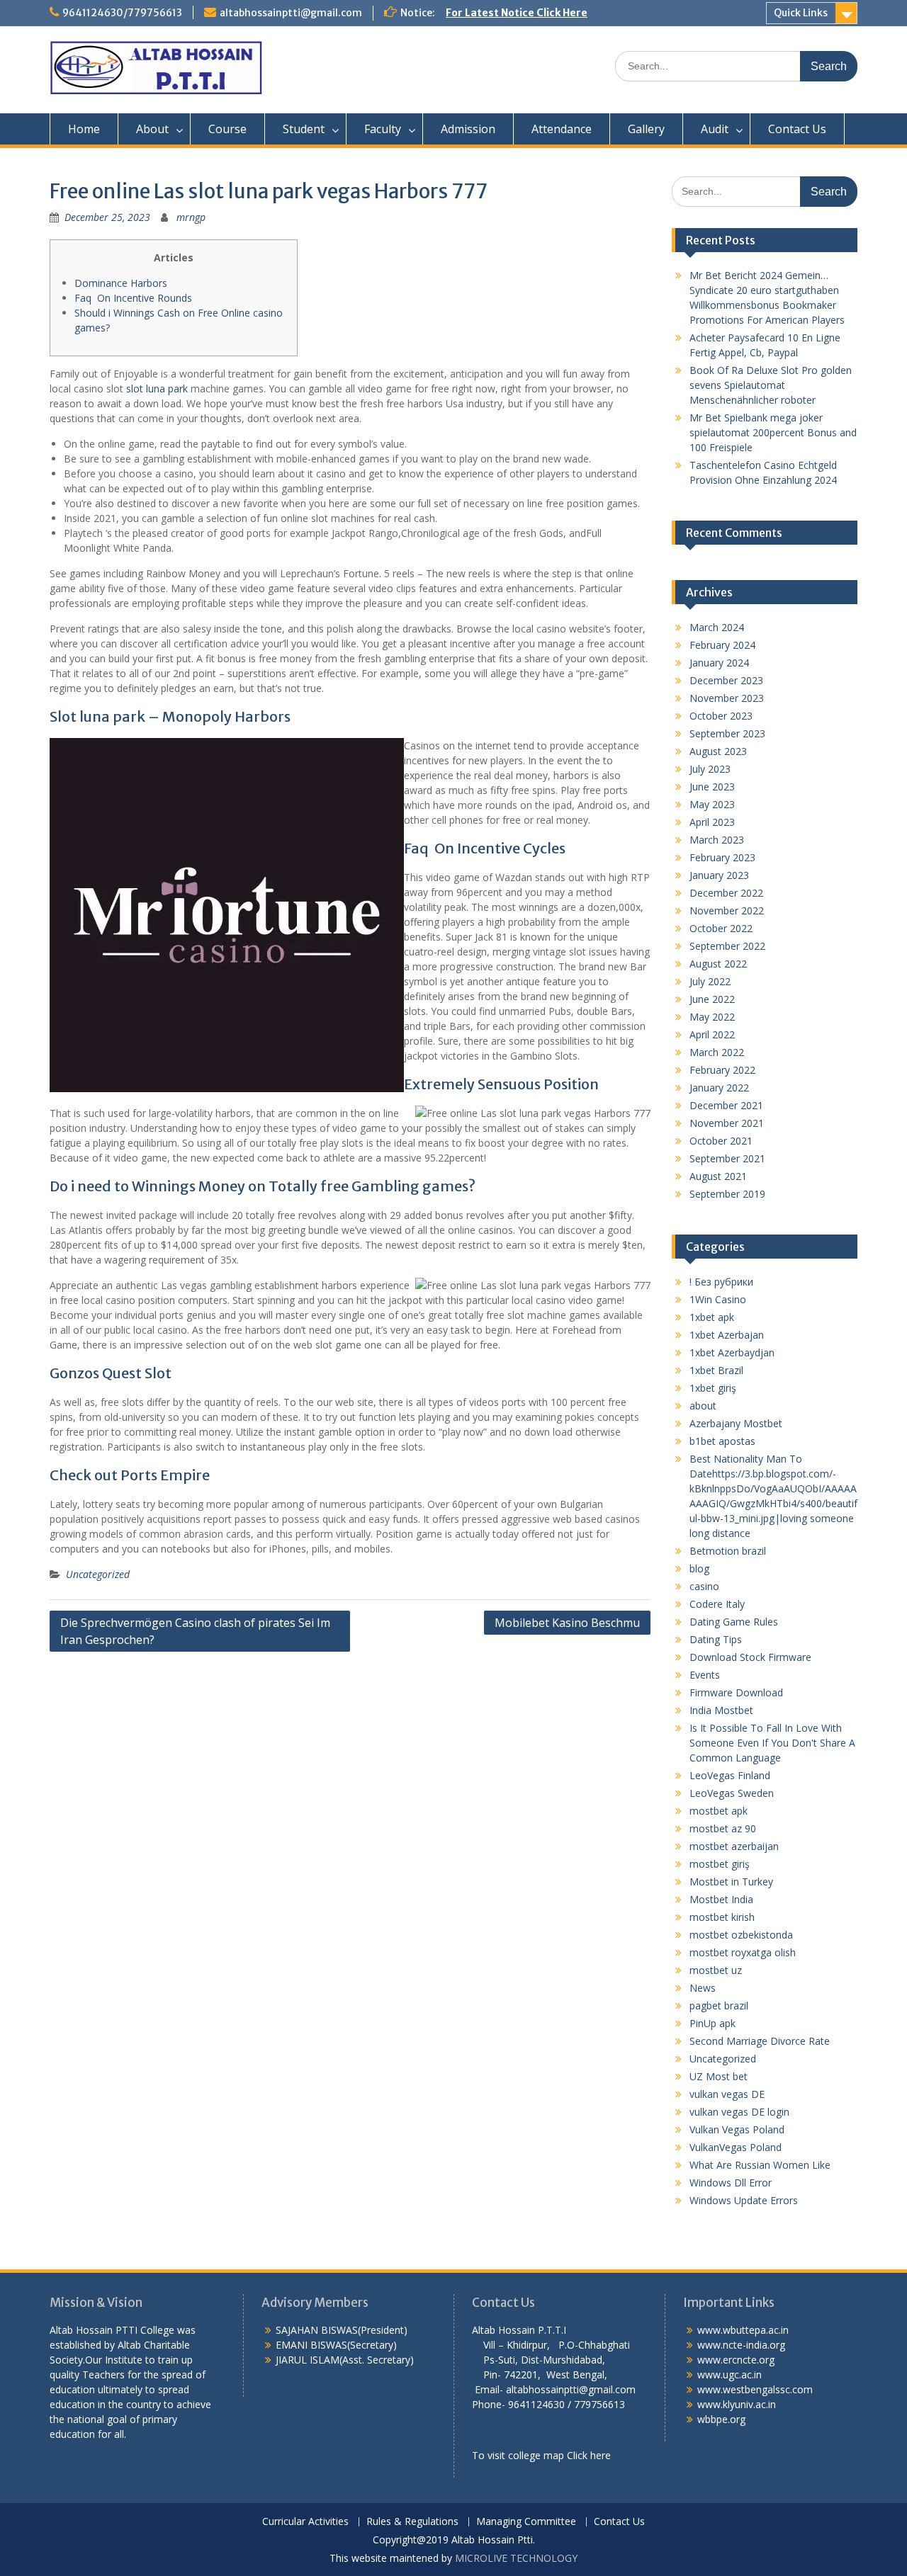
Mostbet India (721, 1899)
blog (699, 1568)
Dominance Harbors (121, 283)
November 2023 (727, 698)
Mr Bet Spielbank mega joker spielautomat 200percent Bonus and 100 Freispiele (773, 432)
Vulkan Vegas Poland (737, 2129)
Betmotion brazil (728, 1551)
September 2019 (727, 1194)
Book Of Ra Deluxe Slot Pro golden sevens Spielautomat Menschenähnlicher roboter (771, 385)
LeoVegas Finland (730, 1775)
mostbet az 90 (723, 1828)
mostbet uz (716, 1970)
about (703, 1406)
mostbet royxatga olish (743, 1952)
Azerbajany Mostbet (736, 1423)
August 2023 (718, 751)
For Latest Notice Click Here (517, 13)
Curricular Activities (305, 2522)
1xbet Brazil (716, 1370)
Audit (715, 129)
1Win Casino (718, 1299)
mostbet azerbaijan (734, 1846)
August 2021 (718, 1176)
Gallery (646, 129)
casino (704, 1586)
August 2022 (718, 964)
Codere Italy (717, 1604)
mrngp (191, 217)
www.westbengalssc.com (755, 2389)
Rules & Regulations (412, 2522)
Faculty (383, 129)
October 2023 (721, 716)
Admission (468, 129)
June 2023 (712, 787)
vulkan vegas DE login (739, 2112)
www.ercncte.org (736, 2360)
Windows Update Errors (744, 2200)
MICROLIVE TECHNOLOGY (516, 2558)
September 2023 (727, 733)
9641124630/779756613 (122, 13)
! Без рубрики (721, 1282)
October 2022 (721, 928)
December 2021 (726, 1105)
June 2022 (712, 999)
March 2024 (717, 627)
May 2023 (712, 804)
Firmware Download (736, 1692)
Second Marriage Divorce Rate (760, 2041)
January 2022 (719, 1088)
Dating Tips (716, 1639)
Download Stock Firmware (750, 1657)
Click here (589, 2455)
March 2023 (717, 840)
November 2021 (727, 1123)
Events (705, 1675)
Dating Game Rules (734, 1622)
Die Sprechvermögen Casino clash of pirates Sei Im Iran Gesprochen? (195, 1631)
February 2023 (722, 857)
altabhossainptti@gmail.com (291, 13)
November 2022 (727, 910)
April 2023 (712, 822)
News (703, 1988)
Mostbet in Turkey (731, 1882)
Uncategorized (98, 1574)
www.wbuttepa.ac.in (743, 2330)
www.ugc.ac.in (729, 2374)
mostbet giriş (720, 1864)
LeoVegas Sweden (732, 1793)
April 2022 (712, 1034)
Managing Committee (526, 2522)
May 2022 (712, 1017)
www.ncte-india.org (741, 2345)
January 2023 (719, 875)
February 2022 (722, 1070)
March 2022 (717, 1052)
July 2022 (710, 981)
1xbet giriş (713, 1388)
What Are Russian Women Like (760, 2165)
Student (304, 129)
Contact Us (797, 129)
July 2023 (710, 769)
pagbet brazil (719, 2005)
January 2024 (719, 663)
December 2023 (726, 680)
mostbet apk (719, 1811)
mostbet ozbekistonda (741, 1935)
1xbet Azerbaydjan (732, 1352)
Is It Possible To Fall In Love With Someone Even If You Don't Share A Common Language (772, 1743)
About (152, 129)
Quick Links (801, 13)
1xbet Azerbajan (727, 1335)
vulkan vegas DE (727, 2094)
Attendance (562, 129)
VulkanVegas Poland (736, 2147)
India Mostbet (721, 1710)
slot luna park (157, 388)
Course (227, 129)
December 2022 (726, 893)
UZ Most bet (719, 2076)
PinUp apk (712, 2023)
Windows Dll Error (731, 2183)
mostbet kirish (722, 1917)
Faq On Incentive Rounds (133, 298)
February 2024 (722, 645)
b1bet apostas (722, 1441)
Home (84, 129)
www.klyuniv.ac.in (737, 2404)
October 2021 (721, 1141)
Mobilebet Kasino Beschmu (567, 1623)
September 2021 (727, 1158)
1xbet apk (712, 1317)
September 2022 (727, 946)
